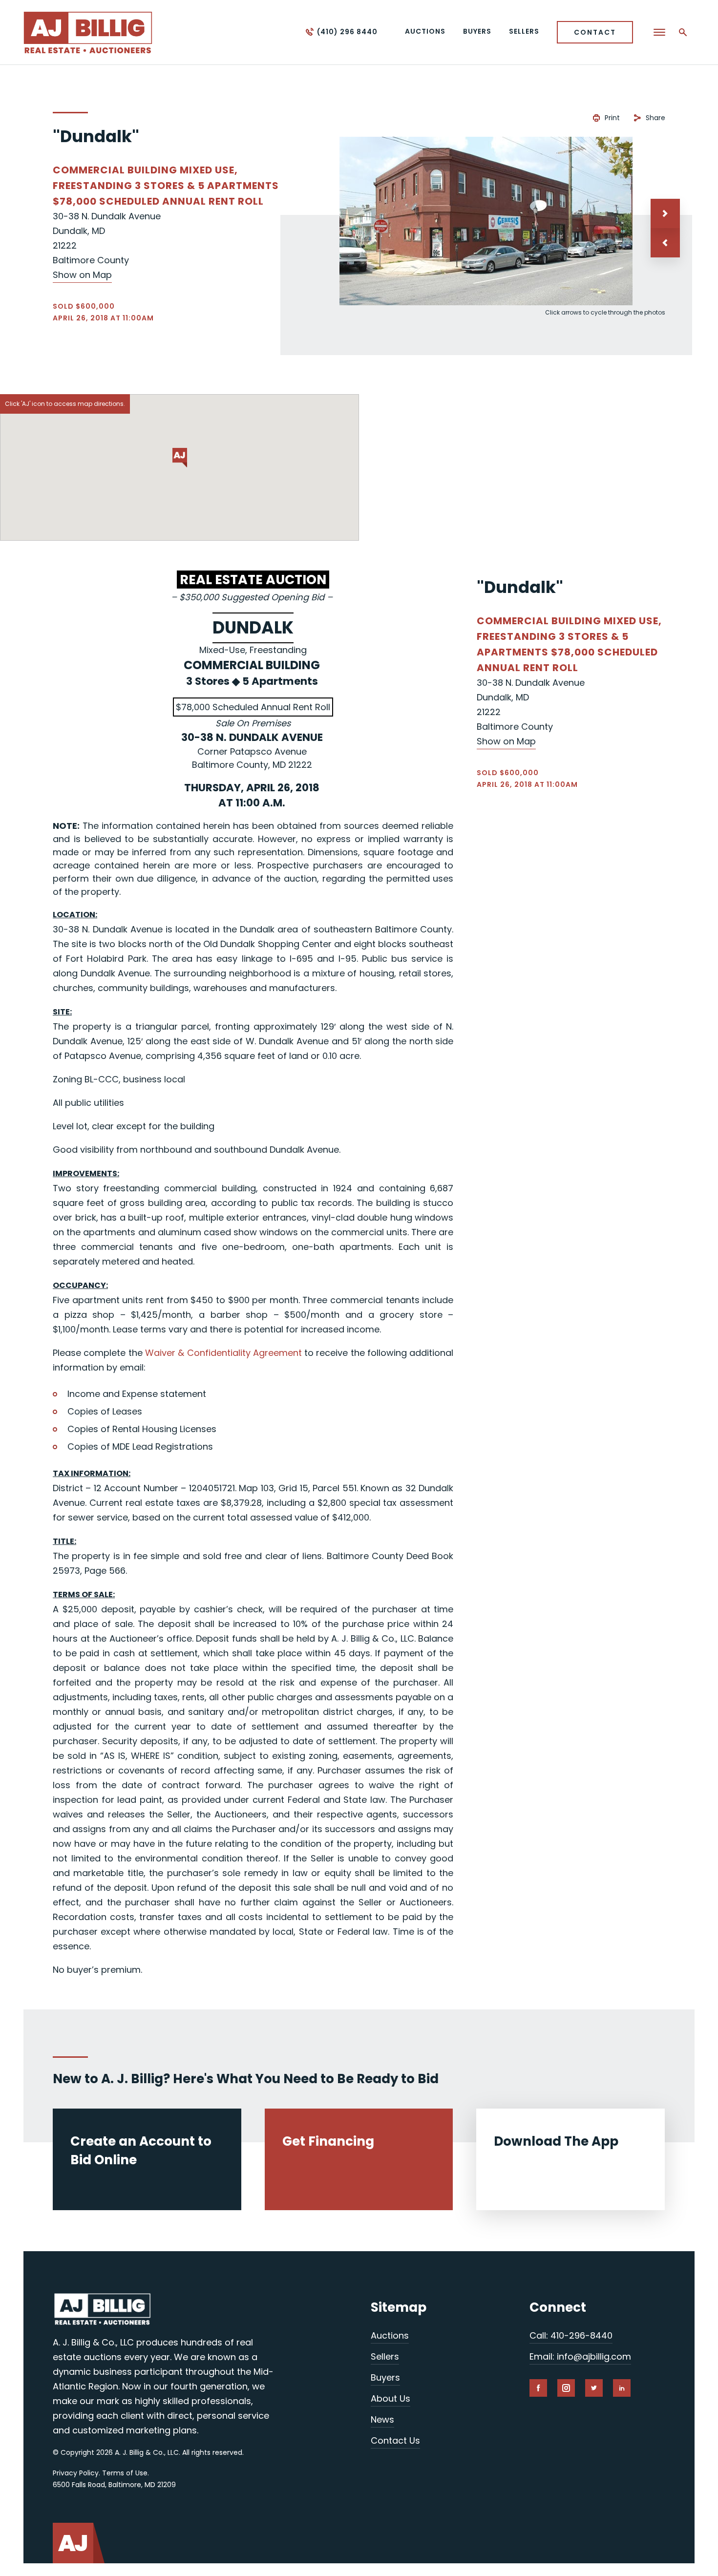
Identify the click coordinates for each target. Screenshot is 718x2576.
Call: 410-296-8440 (571, 2335)
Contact (595, 32)
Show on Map (82, 275)
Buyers (385, 2377)
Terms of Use (125, 2473)
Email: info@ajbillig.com (580, 2356)
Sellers (385, 2356)
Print (612, 118)
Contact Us (395, 2440)
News (382, 2419)
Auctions (390, 2335)
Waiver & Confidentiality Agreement (223, 1353)
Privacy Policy (76, 2473)
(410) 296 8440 (347, 32)
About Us (391, 2398)
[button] (665, 243)
